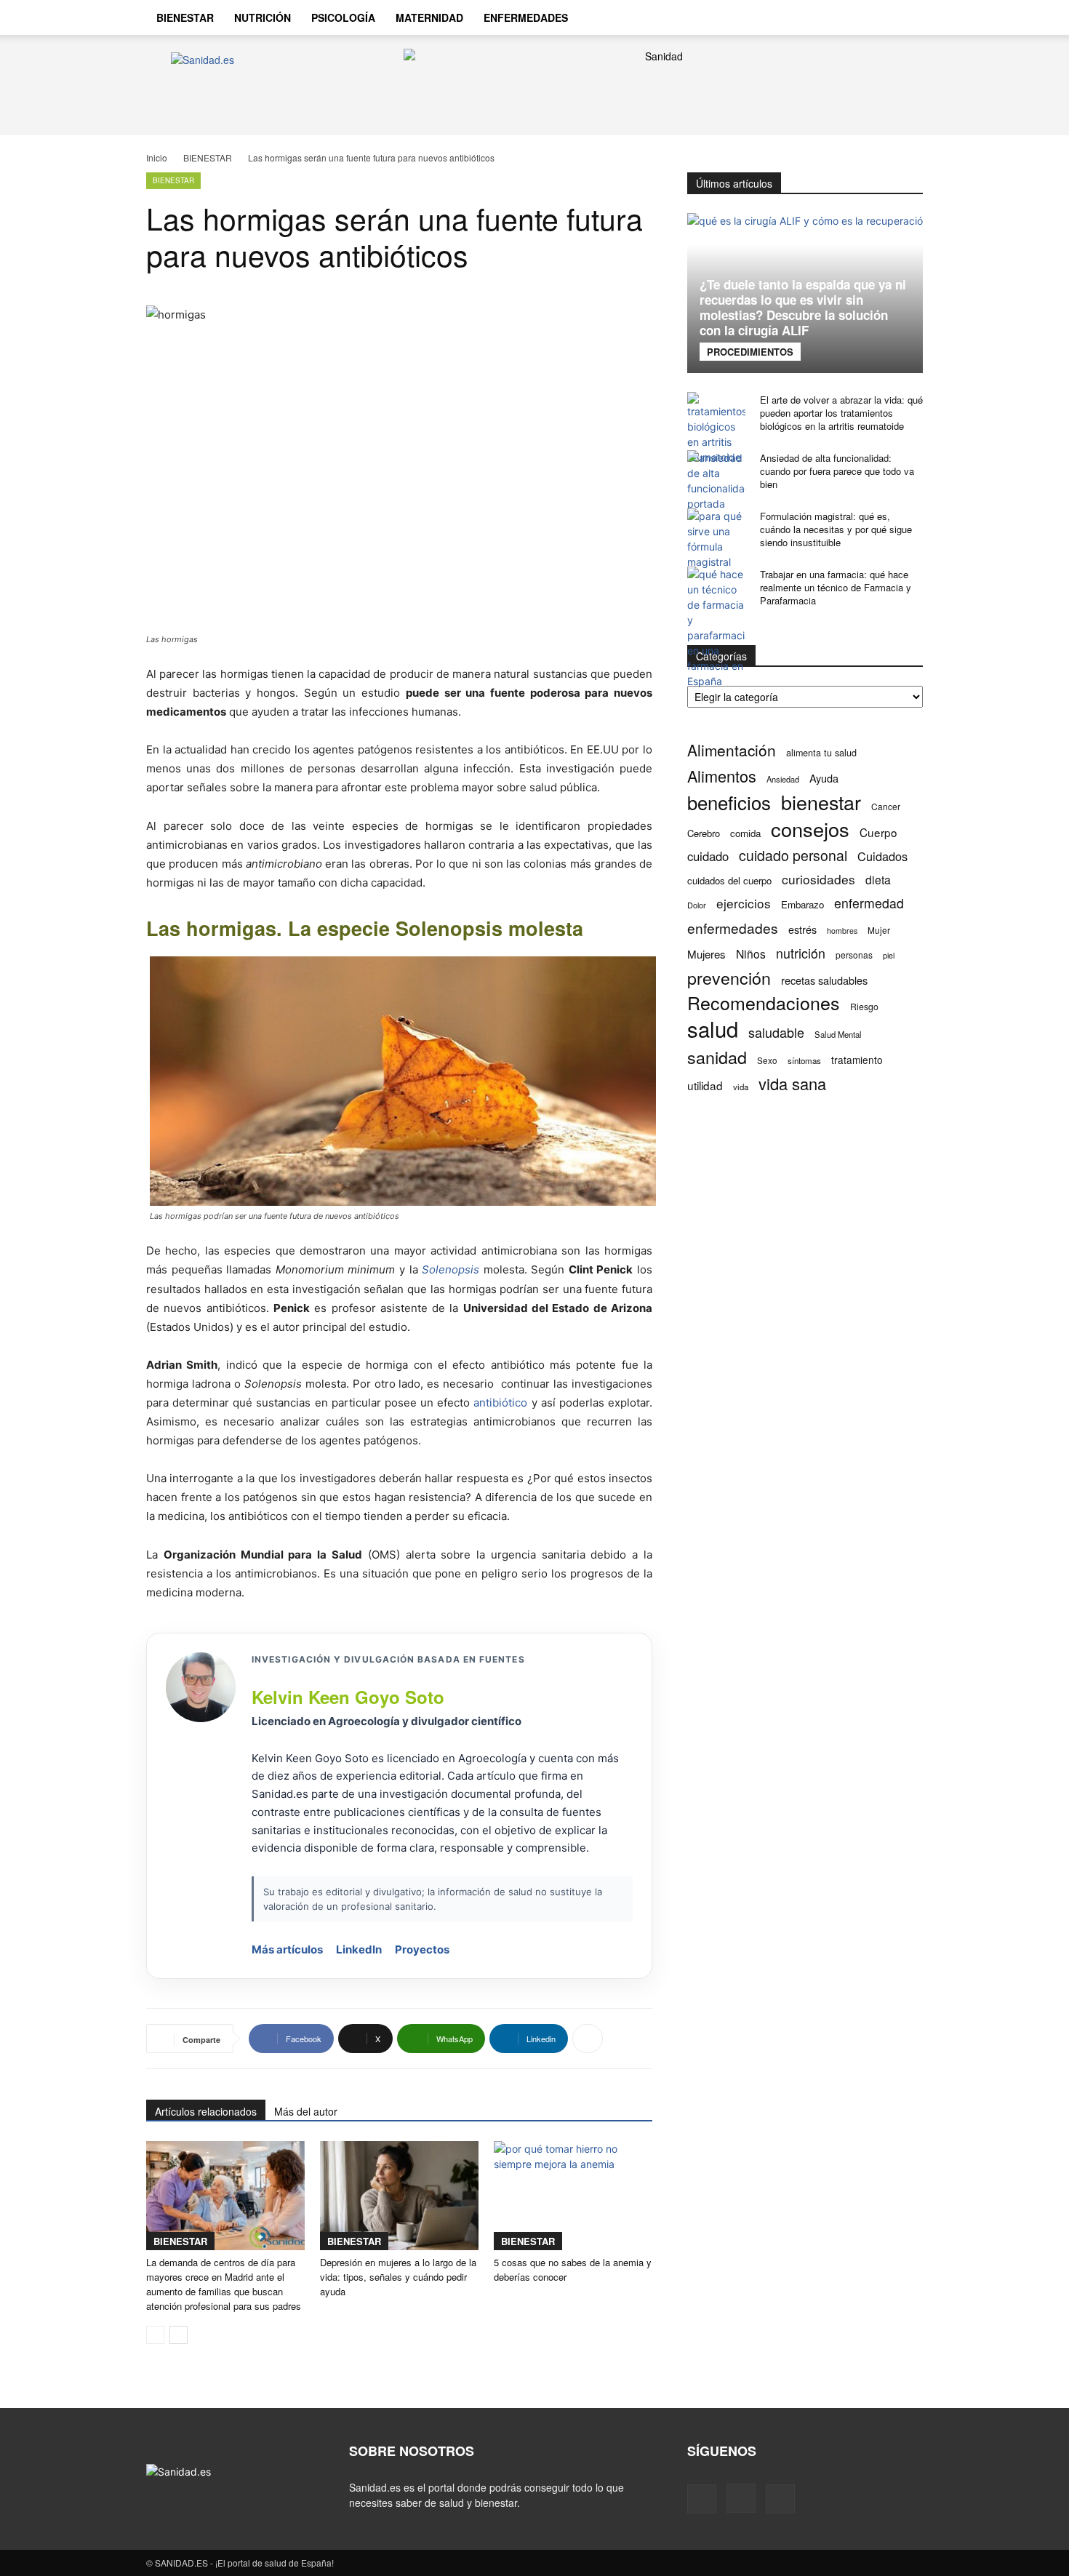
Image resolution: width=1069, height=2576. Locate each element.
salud (713, 1029)
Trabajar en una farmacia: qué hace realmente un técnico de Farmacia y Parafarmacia (836, 587)
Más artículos (287, 1949)
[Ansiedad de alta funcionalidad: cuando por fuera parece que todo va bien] (716, 481)
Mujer (879, 930)
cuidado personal (793, 856)
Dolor (697, 905)
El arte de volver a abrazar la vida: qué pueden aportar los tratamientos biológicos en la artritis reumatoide (841, 413)
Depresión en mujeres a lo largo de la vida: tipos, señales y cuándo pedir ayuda (398, 2277)
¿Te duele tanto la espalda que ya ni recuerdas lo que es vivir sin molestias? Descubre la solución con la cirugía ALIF (803, 307)
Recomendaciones (764, 1003)
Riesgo (864, 1006)
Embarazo (802, 904)
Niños (751, 954)
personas (854, 955)
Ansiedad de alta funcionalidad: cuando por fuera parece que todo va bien (837, 471)
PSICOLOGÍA (343, 17)
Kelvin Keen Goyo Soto (348, 1697)
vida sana (792, 1083)
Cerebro (704, 833)
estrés (802, 929)
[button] (905, 19)
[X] (873, 17)
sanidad (717, 1057)
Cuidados (882, 856)
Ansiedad (783, 779)
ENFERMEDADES (526, 17)
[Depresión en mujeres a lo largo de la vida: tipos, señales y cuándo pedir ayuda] (399, 2196)
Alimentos (722, 776)
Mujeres (706, 954)
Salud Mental (838, 1034)
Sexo (767, 1060)
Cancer (886, 806)
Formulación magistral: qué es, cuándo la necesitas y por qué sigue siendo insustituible (836, 529)
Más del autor (306, 2111)
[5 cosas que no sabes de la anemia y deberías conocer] (573, 2196)
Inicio (157, 157)
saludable (776, 1032)
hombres (842, 931)
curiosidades (818, 879)
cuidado (708, 856)
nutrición (801, 953)
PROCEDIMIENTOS (750, 352)
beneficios (729, 802)
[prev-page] (155, 2335)
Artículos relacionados (206, 2111)
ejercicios (744, 903)
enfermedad (869, 903)
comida (745, 833)
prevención (729, 978)
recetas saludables (824, 980)
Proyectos (422, 1949)
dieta (878, 880)
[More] (588, 2039)
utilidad (705, 1085)
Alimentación (732, 750)
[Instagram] (849, 17)
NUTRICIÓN (263, 17)
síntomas (804, 1060)
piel (889, 955)
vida (741, 1087)
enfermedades (733, 928)
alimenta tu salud (821, 753)
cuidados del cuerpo (729, 880)
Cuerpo (878, 832)
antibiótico (500, 1403)
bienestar (821, 802)
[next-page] (179, 2335)
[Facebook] (824, 17)
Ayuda (824, 778)
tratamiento (857, 1060)
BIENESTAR (185, 17)
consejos (810, 829)
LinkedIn (359, 1949)
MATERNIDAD (429, 17)
